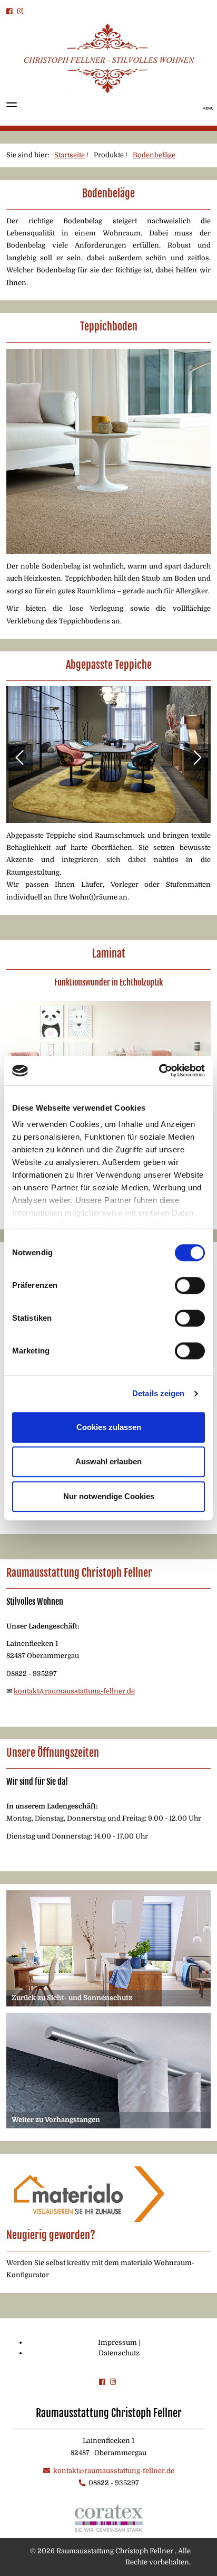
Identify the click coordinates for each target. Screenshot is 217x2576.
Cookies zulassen (109, 1427)
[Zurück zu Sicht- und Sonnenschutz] (108, 1948)
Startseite (70, 155)
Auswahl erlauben (108, 1461)
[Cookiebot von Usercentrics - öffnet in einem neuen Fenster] (159, 1071)
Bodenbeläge (154, 155)
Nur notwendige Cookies (109, 1496)
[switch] (190, 1285)
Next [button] (198, 757)
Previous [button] (19, 757)
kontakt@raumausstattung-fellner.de (74, 1691)
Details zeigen (158, 1393)
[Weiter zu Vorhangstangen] (108, 2070)
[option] (108, 758)
